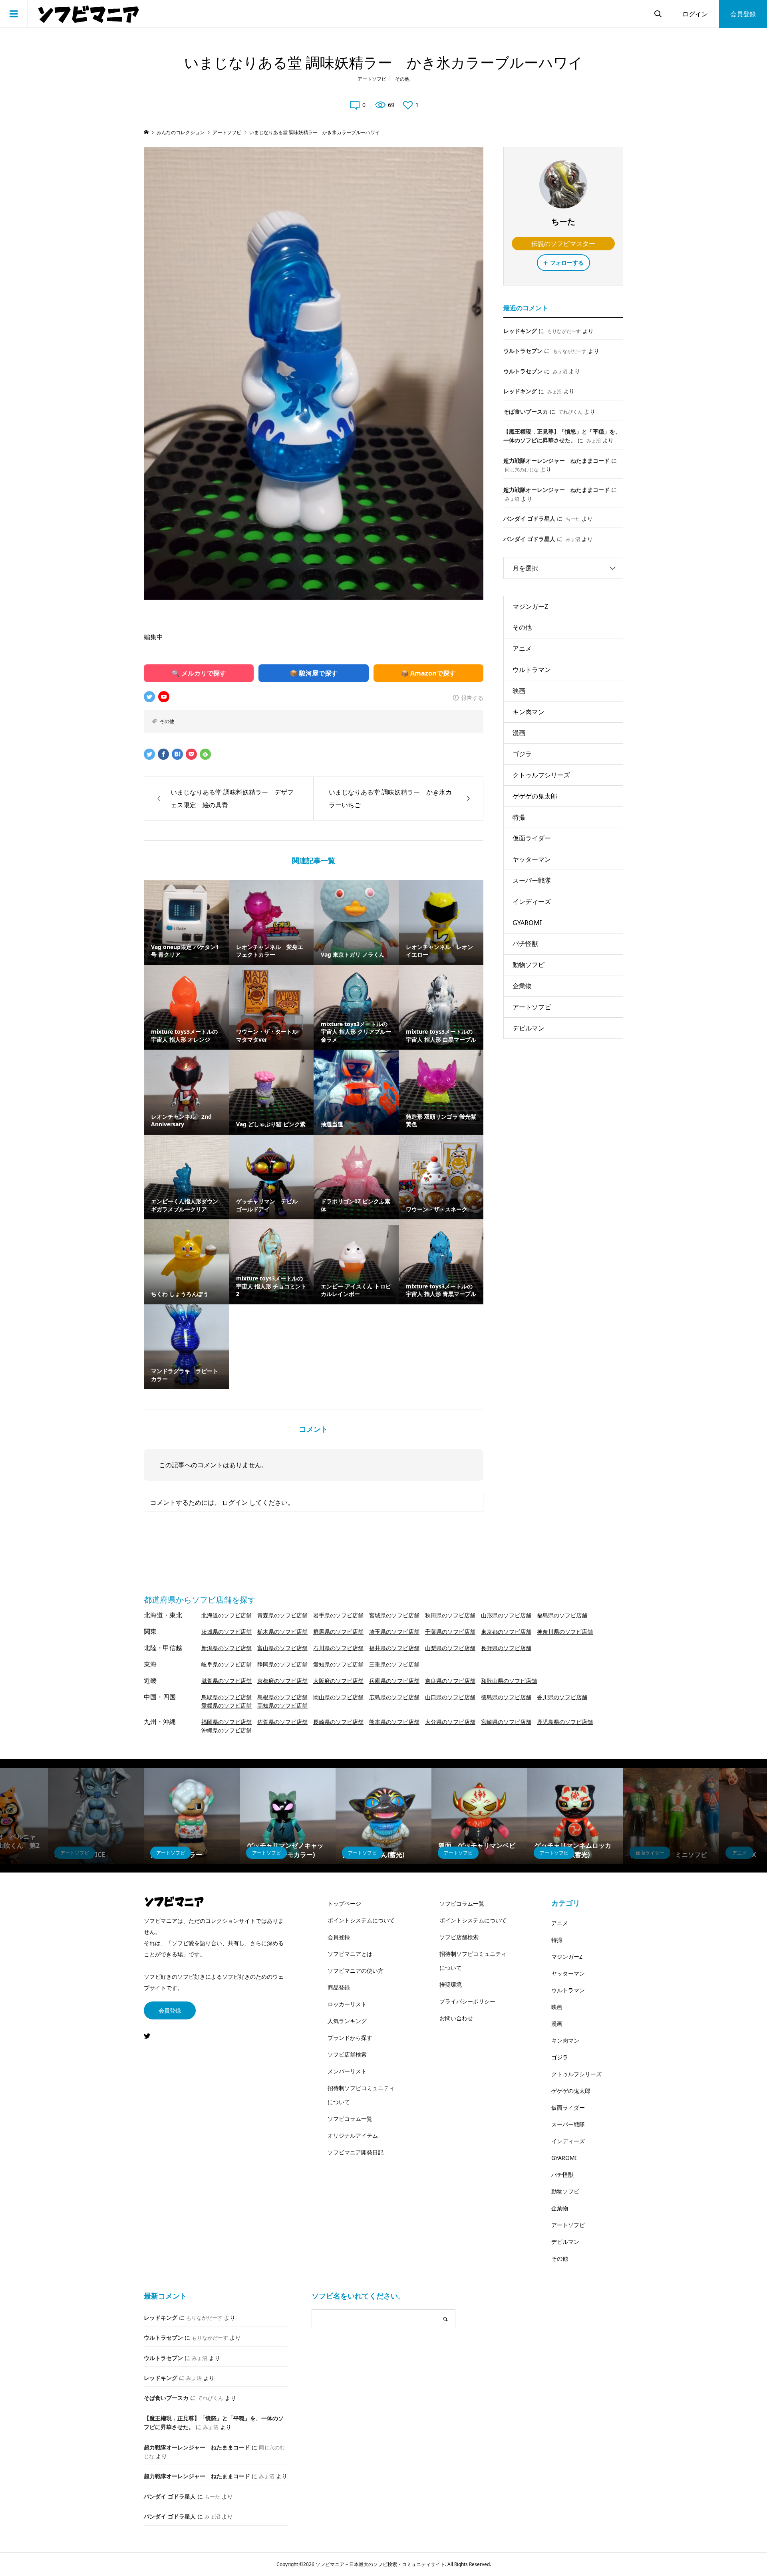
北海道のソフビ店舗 (227, 1615)
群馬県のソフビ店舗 (338, 1632)
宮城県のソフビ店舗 (394, 1615)
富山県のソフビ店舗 (282, 1648)
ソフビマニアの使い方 (356, 1971)
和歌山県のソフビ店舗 (509, 1681)
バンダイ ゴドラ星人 (529, 518)
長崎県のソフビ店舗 (338, 1722)
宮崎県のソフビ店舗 (506, 1722)
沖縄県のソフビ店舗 (227, 1730)
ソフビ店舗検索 (347, 2054)
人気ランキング (347, 2021)
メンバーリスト (347, 2071)
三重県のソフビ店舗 (394, 1664)
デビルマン (529, 1028)
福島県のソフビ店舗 (562, 1615)
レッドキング (520, 331)
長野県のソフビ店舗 (506, 1648)
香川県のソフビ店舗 (562, 1697)
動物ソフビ (529, 965)
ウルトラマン (532, 670)
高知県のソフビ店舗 (282, 1705)
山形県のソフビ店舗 (506, 1615)
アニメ (522, 648)
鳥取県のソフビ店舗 (227, 1697)
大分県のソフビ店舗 (450, 1722)
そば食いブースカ (526, 411)
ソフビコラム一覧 (350, 2119)
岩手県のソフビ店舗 (338, 1615)
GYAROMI (527, 923)
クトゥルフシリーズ (541, 775)
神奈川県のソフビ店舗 (565, 1632)
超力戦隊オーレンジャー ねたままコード (556, 461)
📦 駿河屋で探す (314, 673)
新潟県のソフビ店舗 (227, 1648)
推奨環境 (451, 1985)
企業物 (522, 986)
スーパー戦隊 (532, 880)
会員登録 (743, 14)
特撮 (519, 817)
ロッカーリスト (347, 2004)
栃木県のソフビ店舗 (282, 1632)
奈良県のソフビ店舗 (450, 1681)
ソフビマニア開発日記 (356, 2152)
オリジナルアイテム (353, 2135)
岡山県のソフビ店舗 (338, 1697)
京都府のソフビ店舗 (282, 1681)
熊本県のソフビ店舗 (394, 1722)
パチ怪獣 (525, 943)
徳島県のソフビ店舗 (506, 1697)
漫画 (519, 733)
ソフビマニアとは (350, 1954)
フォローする (567, 263)
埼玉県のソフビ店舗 (394, 1632)
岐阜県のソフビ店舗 (227, 1664)
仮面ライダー (532, 838)
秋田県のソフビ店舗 (450, 1615)
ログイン (695, 14)
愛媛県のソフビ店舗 (227, 1705)
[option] (96, 1816)
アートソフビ (372, 79)
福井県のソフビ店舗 (394, 1648)
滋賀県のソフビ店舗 (227, 1681)
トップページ (344, 1903)
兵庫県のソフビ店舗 (394, 1681)
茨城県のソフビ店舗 (227, 1632)
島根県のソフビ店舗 (282, 1697)
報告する (472, 698)
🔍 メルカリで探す (199, 673)
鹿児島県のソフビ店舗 (565, 1722)
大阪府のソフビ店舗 (338, 1681)
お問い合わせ (456, 2018)
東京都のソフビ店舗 (506, 1632)
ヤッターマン (532, 859)
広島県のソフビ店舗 (394, 1697)
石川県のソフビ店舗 (338, 1648)
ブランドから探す (350, 2038)
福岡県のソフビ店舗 (227, 1722)
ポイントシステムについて (361, 1920)
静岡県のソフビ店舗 (282, 1664)
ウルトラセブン (523, 351)
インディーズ (532, 902)
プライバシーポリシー (467, 2001)
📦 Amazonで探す (428, 673)
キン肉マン (529, 712)
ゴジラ (522, 754)
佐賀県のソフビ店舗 (282, 1722)
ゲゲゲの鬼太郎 (535, 796)
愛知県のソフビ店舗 (338, 1664)
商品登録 (339, 1987)
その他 (402, 79)
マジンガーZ (530, 606)
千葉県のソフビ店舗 (450, 1632)
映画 (519, 691)
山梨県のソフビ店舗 (450, 1648)
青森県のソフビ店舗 (282, 1615)
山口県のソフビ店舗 (450, 1697)
